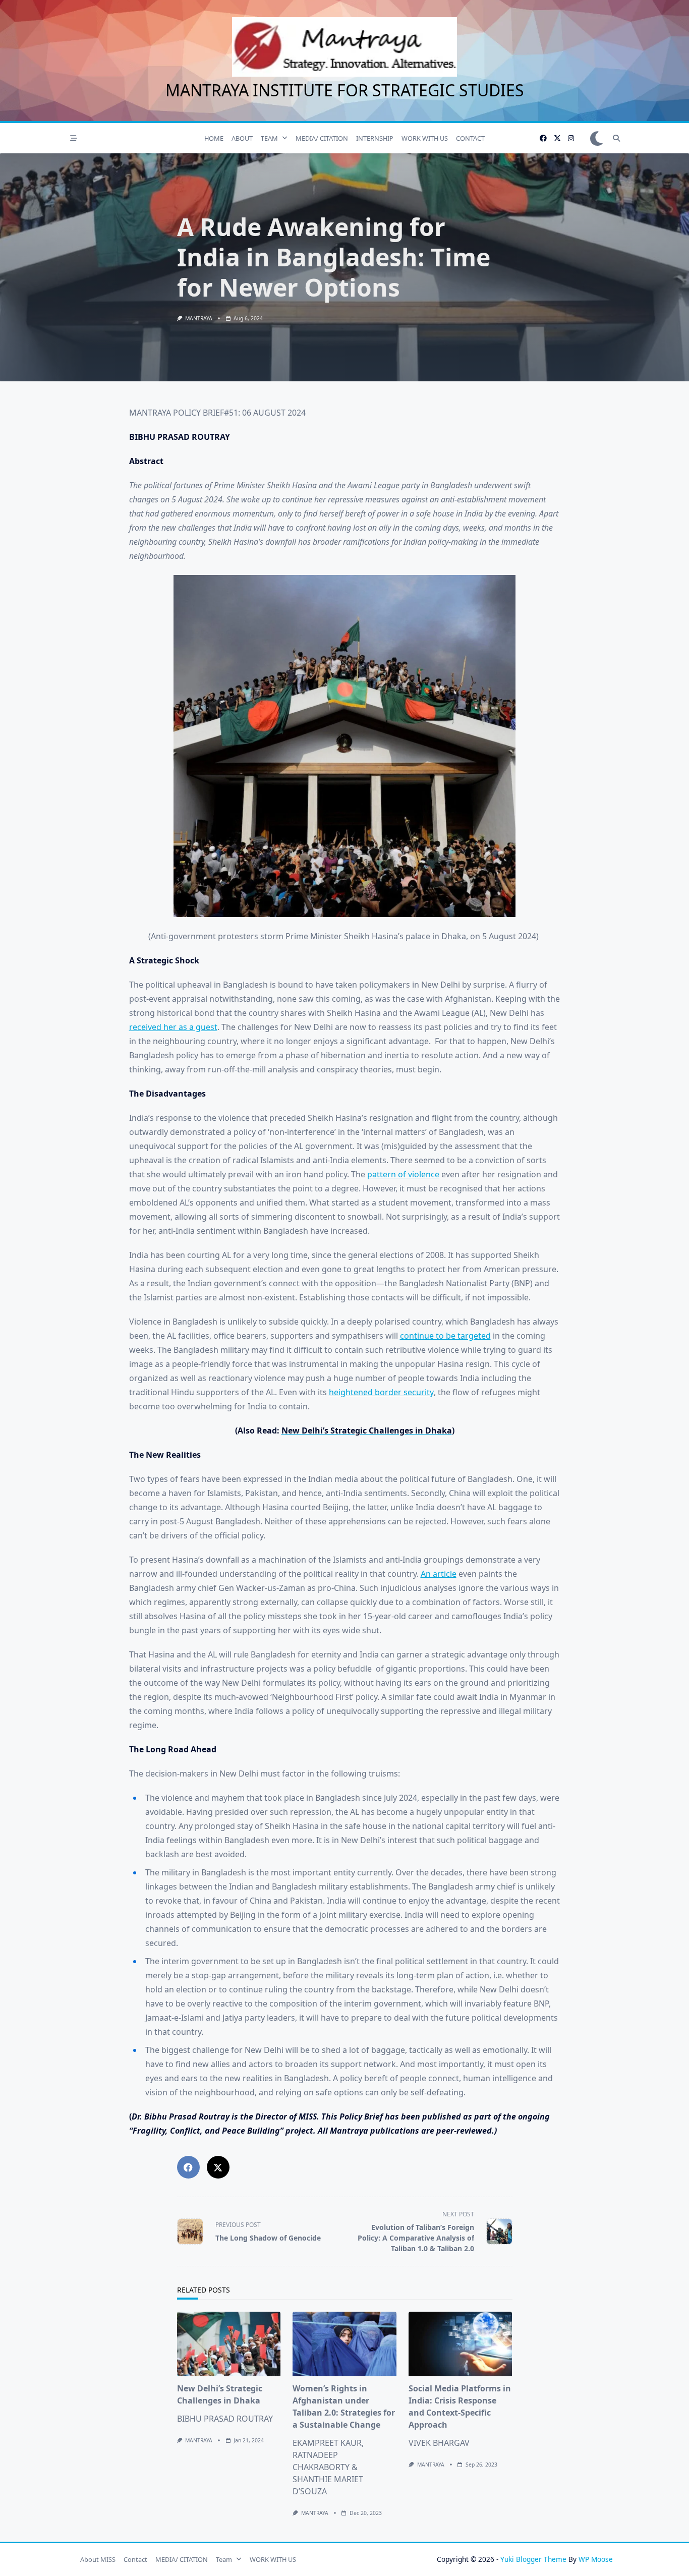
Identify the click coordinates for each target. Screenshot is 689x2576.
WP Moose (596, 2559)
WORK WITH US (425, 138)
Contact (135, 2559)
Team (224, 2559)
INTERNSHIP (375, 138)
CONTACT (470, 138)
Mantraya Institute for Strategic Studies (345, 90)
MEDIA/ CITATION (322, 138)
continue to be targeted (445, 1336)
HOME (214, 138)
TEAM (269, 138)
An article (439, 1574)
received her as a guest (173, 1027)
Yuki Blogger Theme (533, 2559)
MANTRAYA (199, 318)
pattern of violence (403, 1174)
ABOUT (242, 138)
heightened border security (381, 1392)
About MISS (98, 2559)
